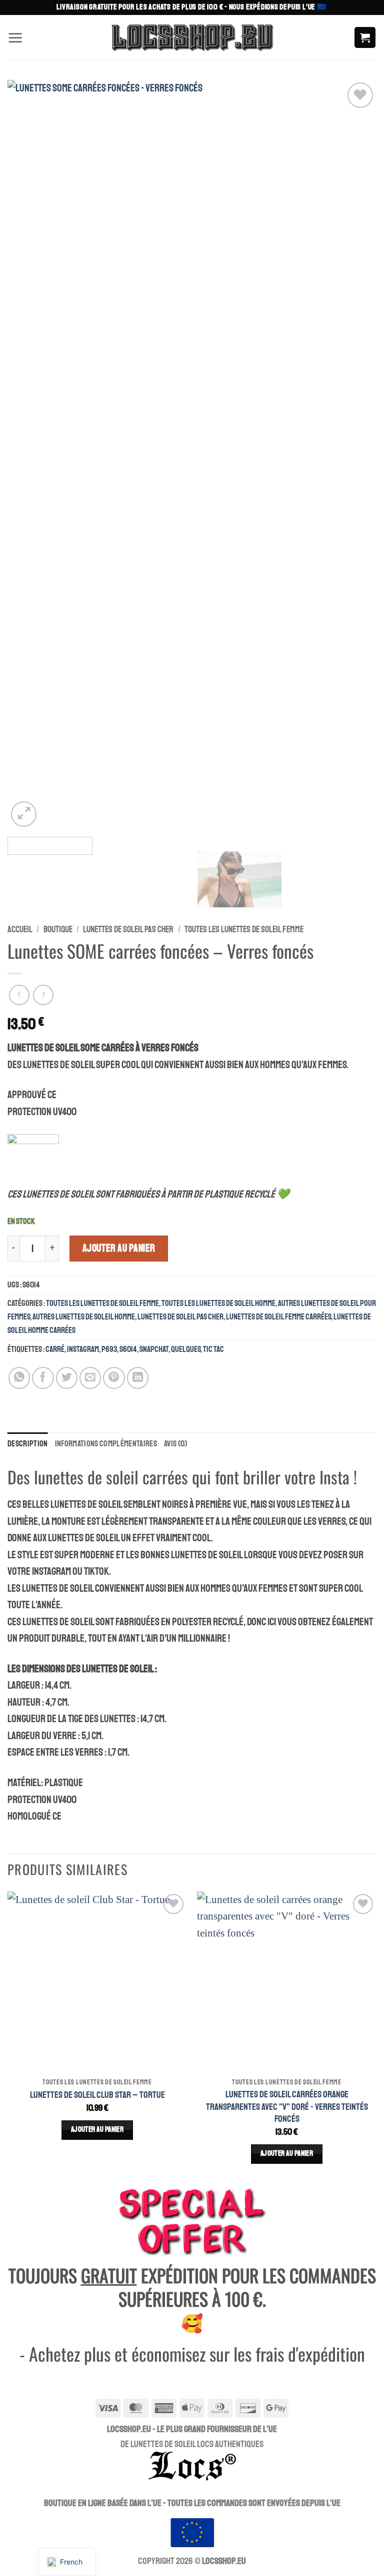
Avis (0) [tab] (176, 1444)
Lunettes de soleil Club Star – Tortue (97, 2095)
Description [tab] (28, 1444)
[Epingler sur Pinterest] (114, 1378)
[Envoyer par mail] (90, 1378)
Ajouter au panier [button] (97, 2130)
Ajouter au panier (119, 1248)
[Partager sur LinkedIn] (138, 1378)
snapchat (154, 1349)
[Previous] (27, 455)
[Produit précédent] (43, 995)
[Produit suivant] (19, 995)
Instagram (83, 1349)
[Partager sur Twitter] (67, 1378)
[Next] (356, 455)
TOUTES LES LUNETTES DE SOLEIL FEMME (244, 929)
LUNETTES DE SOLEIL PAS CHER (128, 929)
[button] (15, 37)
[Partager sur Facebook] (43, 1378)
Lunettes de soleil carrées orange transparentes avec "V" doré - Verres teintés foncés (287, 2107)
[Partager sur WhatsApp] (19, 1378)
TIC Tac (213, 1349)
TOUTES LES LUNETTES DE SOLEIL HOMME (218, 1303)
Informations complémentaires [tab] (106, 1444)
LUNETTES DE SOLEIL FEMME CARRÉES (278, 1317)
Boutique (58, 929)
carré (55, 1349)
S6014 (128, 1349)
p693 (109, 1349)
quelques (186, 1349)
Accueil (20, 929)
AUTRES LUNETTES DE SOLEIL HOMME (84, 1317)
